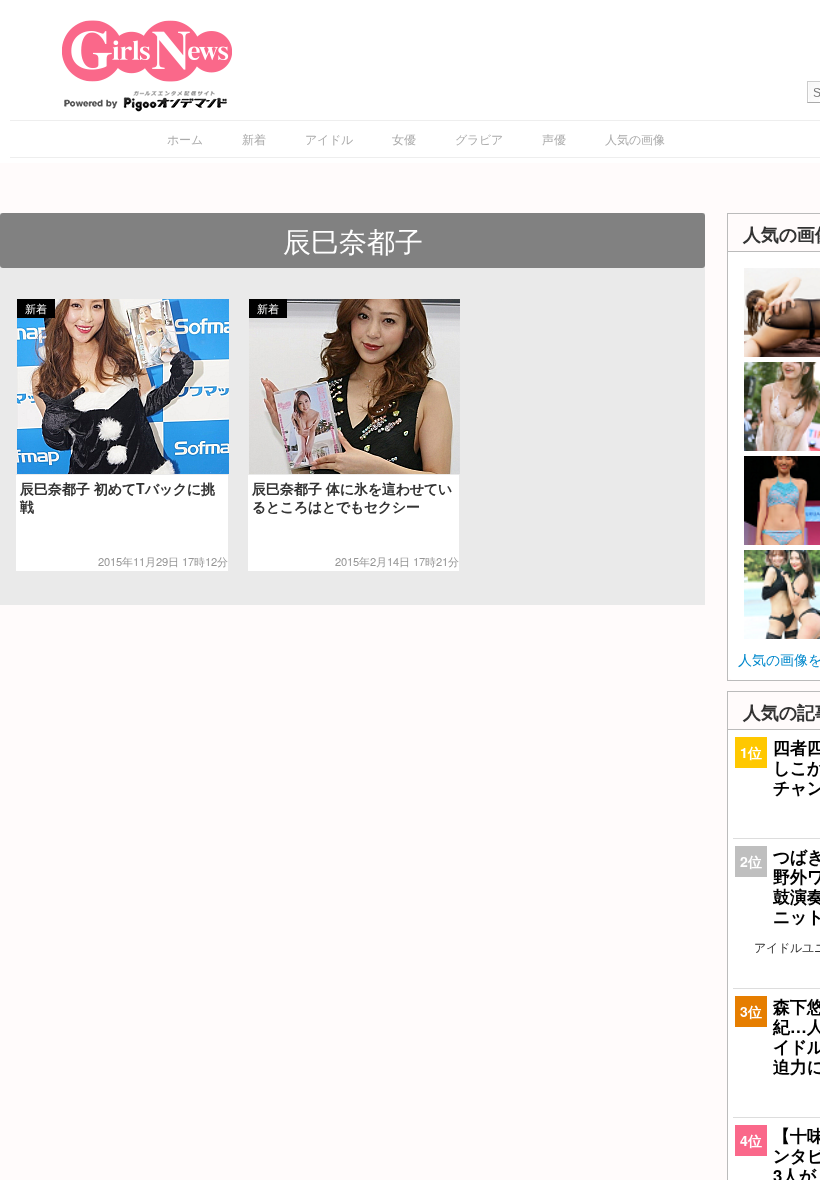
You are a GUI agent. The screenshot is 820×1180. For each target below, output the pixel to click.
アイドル (329, 138)
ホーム (185, 138)
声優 (554, 138)
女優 (404, 138)
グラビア (479, 138)
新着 (254, 138)
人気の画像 (635, 138)
